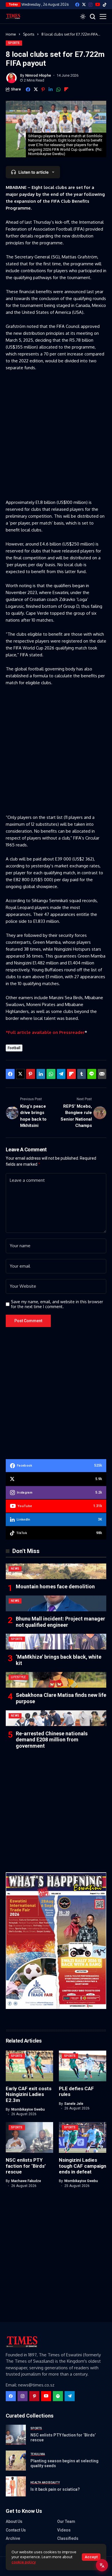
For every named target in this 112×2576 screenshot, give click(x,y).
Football (14, 1048)
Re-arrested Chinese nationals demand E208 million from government (52, 1740)
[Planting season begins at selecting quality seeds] (16, 2461)
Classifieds (68, 2538)
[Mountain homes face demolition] (56, 1571)
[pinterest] (34, 2396)
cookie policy (24, 2562)
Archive (13, 2538)
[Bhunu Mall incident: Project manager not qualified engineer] (56, 1603)
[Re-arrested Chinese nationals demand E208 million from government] (56, 1718)
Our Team (66, 2521)
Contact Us (16, 2530)
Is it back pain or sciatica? (55, 2489)
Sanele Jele (74, 2104)
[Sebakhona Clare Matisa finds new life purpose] (56, 1680)
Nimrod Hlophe (38, 75)
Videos (64, 2530)
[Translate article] (102, 2565)
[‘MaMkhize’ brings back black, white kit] (56, 1642)
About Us (14, 2521)
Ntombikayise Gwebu (28, 2109)
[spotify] (58, 2396)
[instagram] (90, 5)
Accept (91, 2557)
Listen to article (33, 172)
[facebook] (77, 5)
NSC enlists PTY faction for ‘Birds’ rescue (26, 2166)
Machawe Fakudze (26, 2181)
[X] (84, 4)
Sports (29, 34)
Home (11, 34)
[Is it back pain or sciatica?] (16, 2486)
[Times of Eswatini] (13, 16)
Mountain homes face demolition (55, 1586)
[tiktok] (105, 5)
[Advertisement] (56, 434)
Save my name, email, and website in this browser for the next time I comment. (57, 1304)
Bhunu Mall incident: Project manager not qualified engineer (60, 1622)
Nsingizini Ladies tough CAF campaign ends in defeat (83, 2166)
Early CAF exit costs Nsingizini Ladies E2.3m (29, 2094)
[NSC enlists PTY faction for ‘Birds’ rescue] (16, 2435)
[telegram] (70, 2396)
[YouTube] (98, 4)
